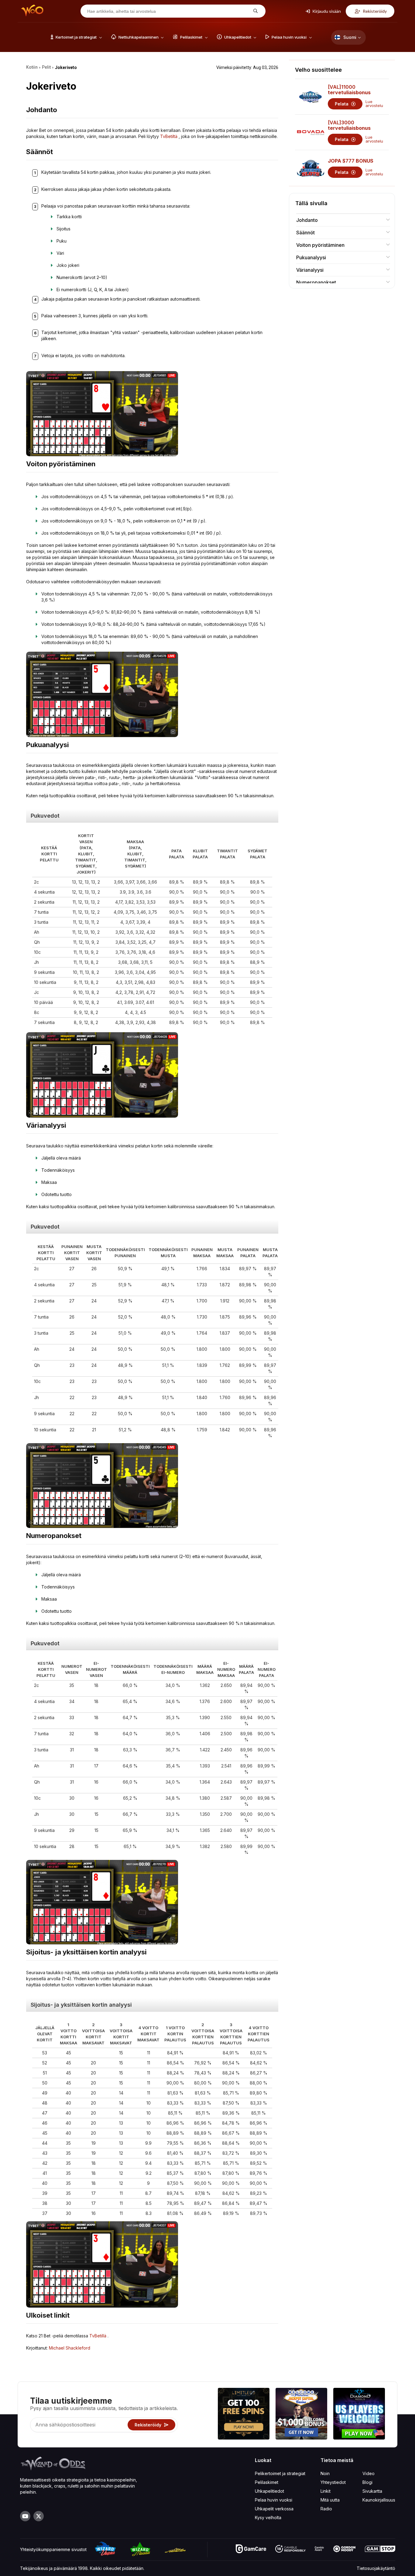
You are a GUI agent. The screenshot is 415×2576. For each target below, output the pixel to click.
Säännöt (305, 233)
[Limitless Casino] (244, 2414)
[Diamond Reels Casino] (359, 2414)
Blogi (367, 2482)
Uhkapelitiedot (269, 2491)
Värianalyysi (310, 270)
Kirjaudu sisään (326, 11)
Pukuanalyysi (311, 257)
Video (369, 2473)
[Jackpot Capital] (301, 2414)
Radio (326, 2509)
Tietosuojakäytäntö (376, 2568)
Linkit (326, 2491)
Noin (325, 2473)
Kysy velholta (268, 2517)
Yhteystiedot (333, 2482)
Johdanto (307, 220)
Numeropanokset (316, 282)
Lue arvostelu (374, 104)
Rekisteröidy (374, 11)
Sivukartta (372, 2491)
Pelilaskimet (267, 2482)
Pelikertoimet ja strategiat (280, 2473)
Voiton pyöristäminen (320, 245)
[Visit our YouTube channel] (25, 2516)
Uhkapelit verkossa (274, 2509)
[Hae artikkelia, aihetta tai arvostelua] (255, 11)
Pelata (342, 104)
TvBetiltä (169, 136)
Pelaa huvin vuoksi (274, 2500)
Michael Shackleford (70, 2348)
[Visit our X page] (39, 2516)
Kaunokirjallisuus (379, 2500)
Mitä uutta (330, 2500)
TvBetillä (98, 2336)
